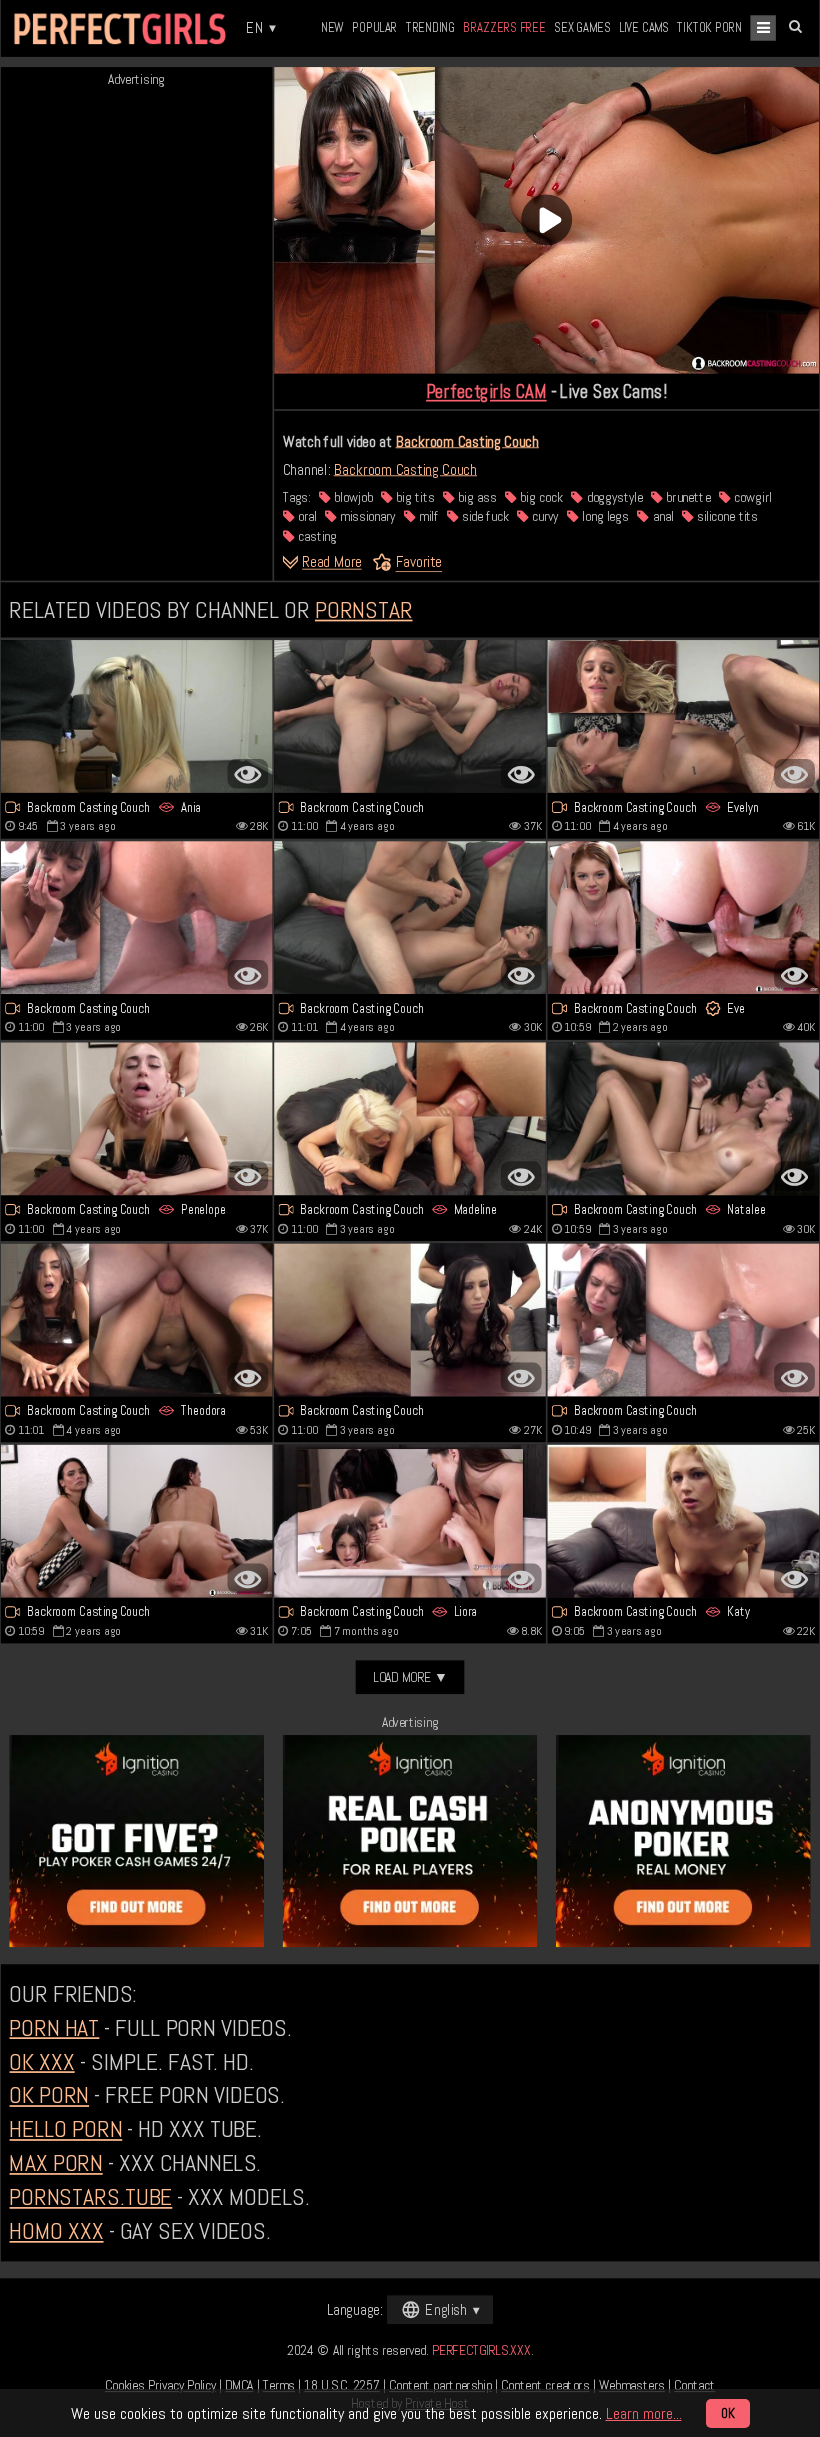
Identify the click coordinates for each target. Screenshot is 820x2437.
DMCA (239, 2385)
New (332, 28)
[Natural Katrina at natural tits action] (410, 716)
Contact (694, 2385)
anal (661, 517)
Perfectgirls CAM (486, 391)
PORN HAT (54, 2027)
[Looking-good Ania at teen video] (137, 716)
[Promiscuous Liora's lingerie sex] (410, 1520)
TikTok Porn (709, 28)
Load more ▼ (410, 1677)
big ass (475, 497)
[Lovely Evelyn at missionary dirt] (684, 716)
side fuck (483, 517)
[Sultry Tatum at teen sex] (410, 1319)
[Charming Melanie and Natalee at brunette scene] (684, 1118)
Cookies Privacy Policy (160, 2385)
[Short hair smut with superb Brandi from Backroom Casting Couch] (410, 917)
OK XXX (41, 2061)
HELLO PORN (65, 2129)
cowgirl (751, 497)
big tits (413, 497)
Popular (374, 28)
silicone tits (726, 517)
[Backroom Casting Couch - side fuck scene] (137, 917)
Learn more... (644, 2413)
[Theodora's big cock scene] (137, 1319)
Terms (279, 2385)
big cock (540, 497)
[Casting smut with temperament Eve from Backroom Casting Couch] (684, 917)
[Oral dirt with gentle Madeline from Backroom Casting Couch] (410, 1118)
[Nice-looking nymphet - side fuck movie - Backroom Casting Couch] (137, 1520)
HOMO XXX (56, 2231)
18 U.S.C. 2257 (342, 2385)
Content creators (545, 2385)
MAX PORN (55, 2163)
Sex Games (582, 28)
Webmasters (632, 2385)
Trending (430, 28)
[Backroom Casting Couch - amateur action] (684, 1319)
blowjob (351, 497)
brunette (686, 497)
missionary (366, 517)
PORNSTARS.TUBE (90, 2197)
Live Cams (644, 28)
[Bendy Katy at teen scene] (684, 1520)
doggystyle (612, 497)
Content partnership (440, 2385)
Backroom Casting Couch (467, 441)
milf (427, 517)
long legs (604, 517)
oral (306, 517)
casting (316, 536)
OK (728, 2413)
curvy (544, 517)
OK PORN (49, 2095)
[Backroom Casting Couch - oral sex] (137, 1118)
